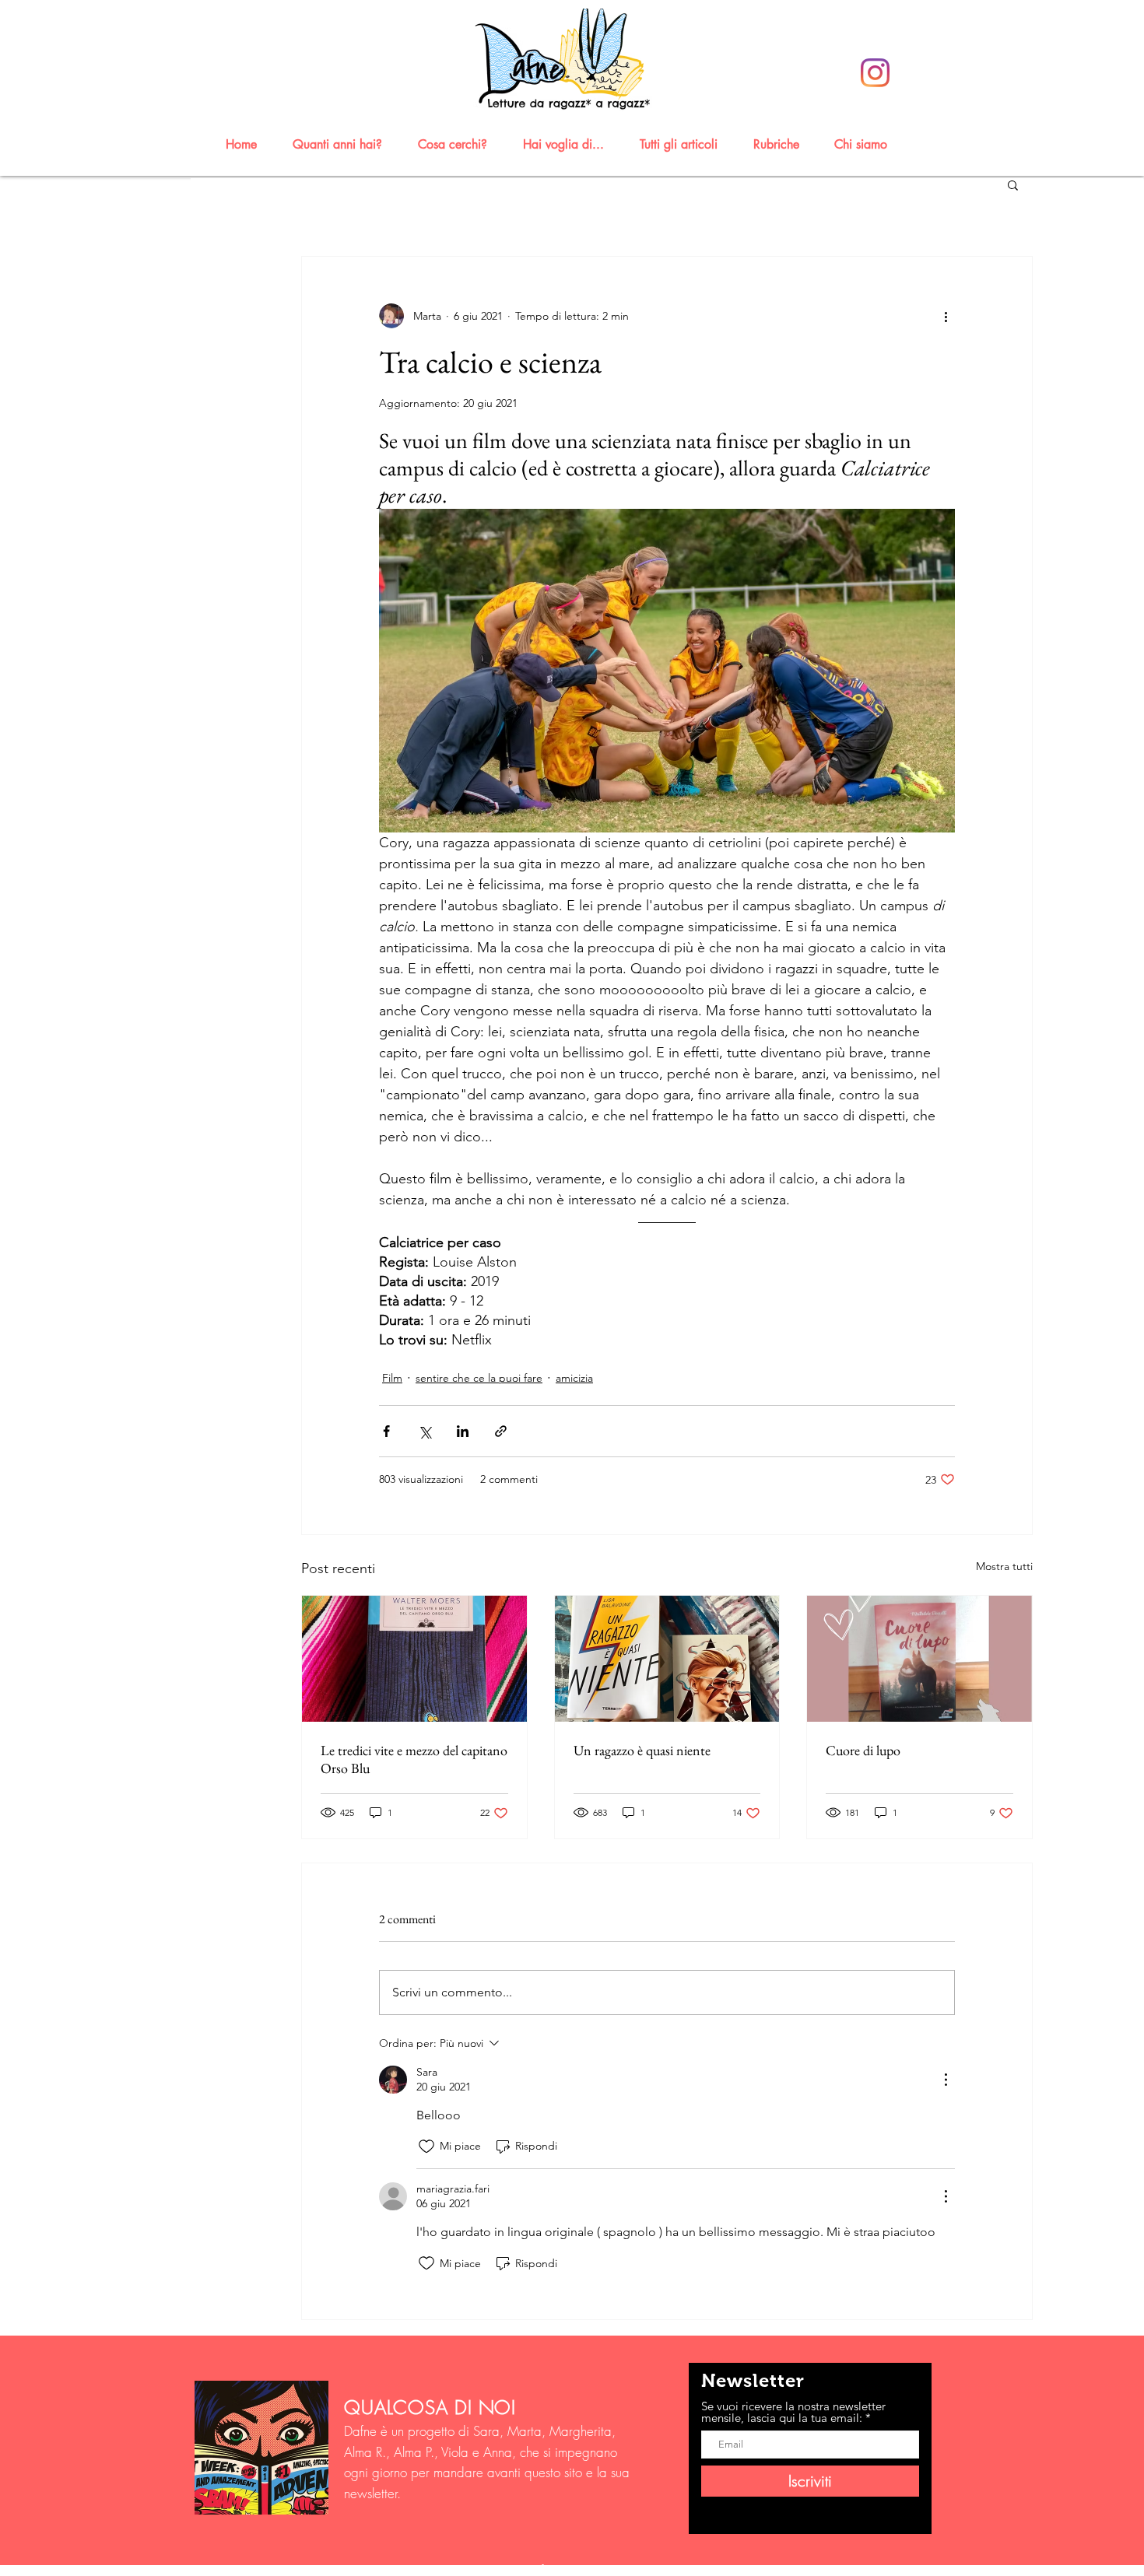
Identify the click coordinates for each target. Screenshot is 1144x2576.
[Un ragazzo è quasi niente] (667, 1659)
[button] (344, 144)
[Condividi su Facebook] (386, 1431)
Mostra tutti (1004, 1566)
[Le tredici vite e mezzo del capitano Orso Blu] (414, 1659)
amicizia (574, 1378)
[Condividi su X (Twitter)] (425, 1431)
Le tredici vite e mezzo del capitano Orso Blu (414, 1759)
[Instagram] (875, 73)
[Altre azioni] (946, 316)
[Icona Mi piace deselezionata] (426, 2147)
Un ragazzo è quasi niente (642, 1750)
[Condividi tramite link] (501, 1431)
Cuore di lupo (863, 1750)
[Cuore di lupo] (919, 1659)
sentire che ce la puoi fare (479, 1378)
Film (392, 1378)
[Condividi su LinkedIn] (463, 1431)
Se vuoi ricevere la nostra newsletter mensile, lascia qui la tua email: (793, 2412)
